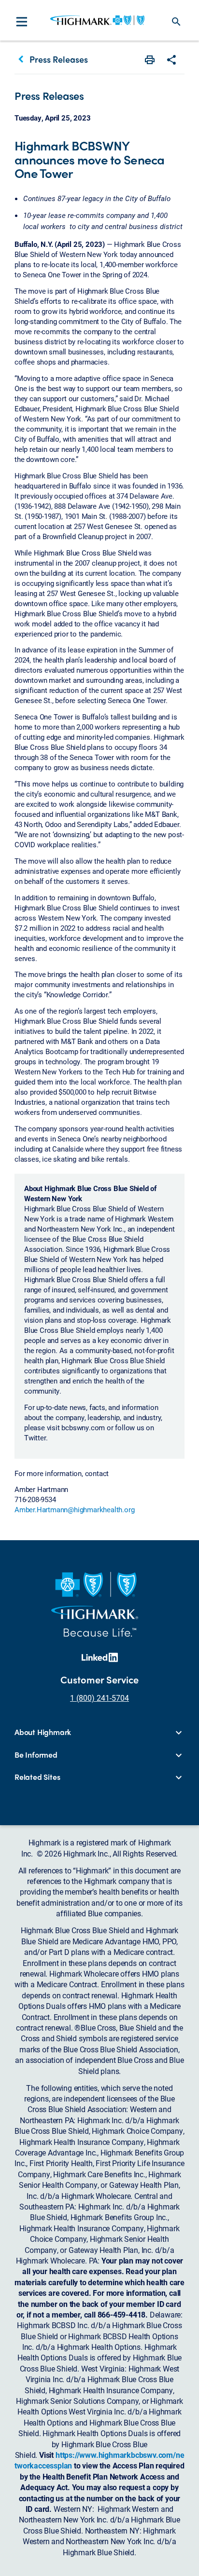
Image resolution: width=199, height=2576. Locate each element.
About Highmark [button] (43, 1732)
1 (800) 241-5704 (99, 1698)
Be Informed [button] (36, 1755)
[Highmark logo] (97, 20)
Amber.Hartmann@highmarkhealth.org (74, 1509)
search (176, 22)
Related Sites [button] (37, 1777)
